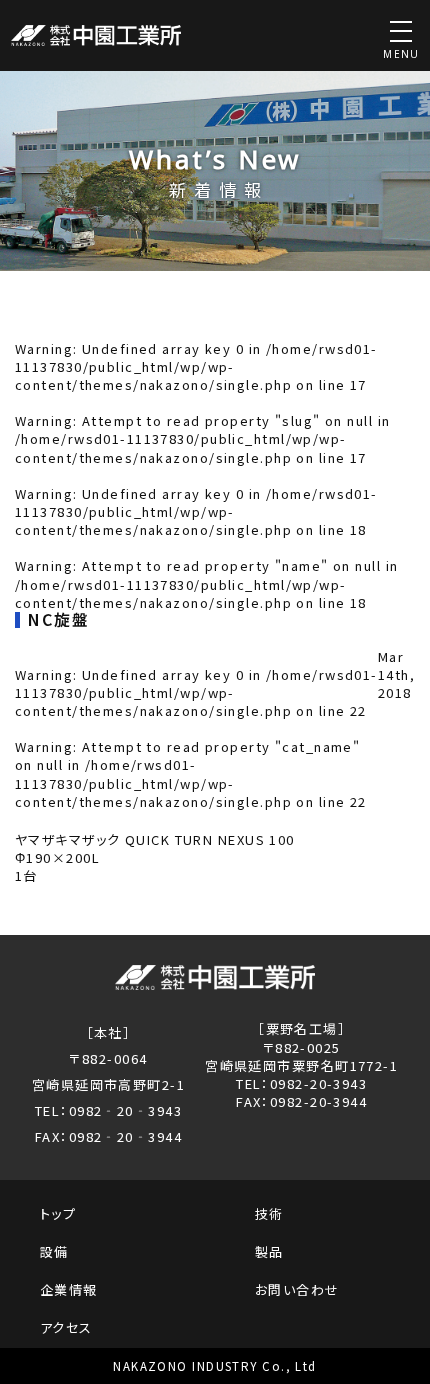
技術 (269, 1213)
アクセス (66, 1327)
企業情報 (69, 1289)
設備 (54, 1251)
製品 (269, 1251)
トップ (58, 1213)
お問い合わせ (297, 1289)
